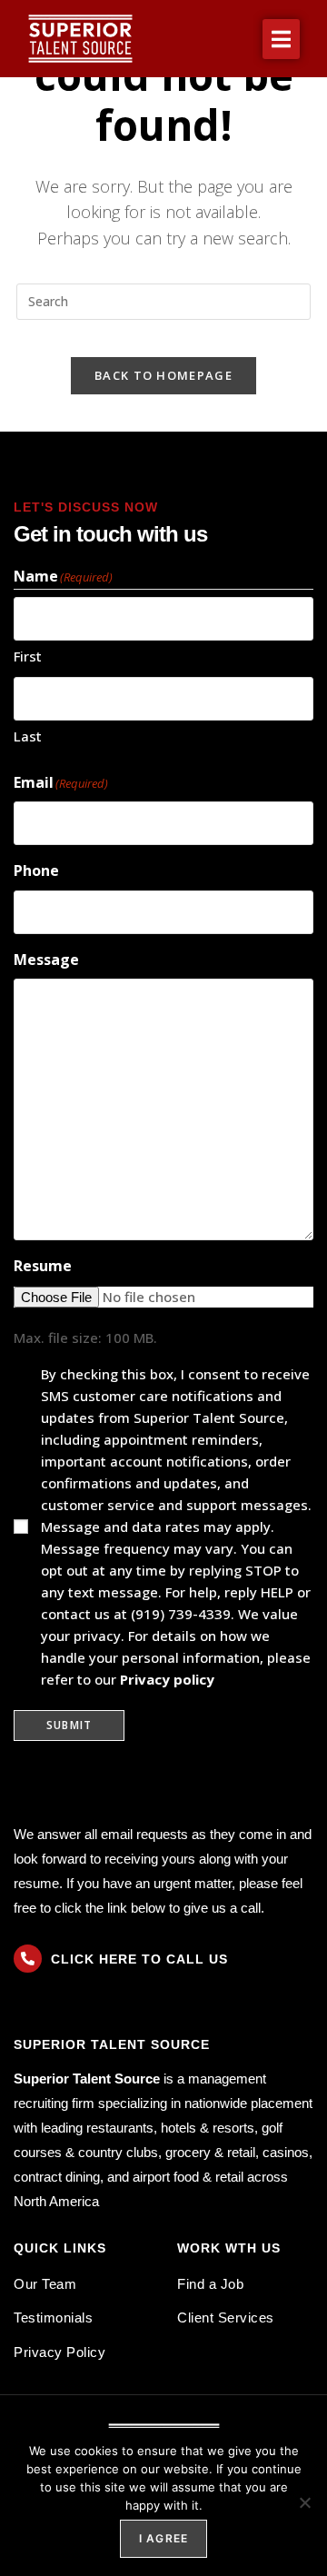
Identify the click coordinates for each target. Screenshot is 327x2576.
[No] (304, 2502)
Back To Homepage (163, 375)
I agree (163, 2538)
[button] (281, 39)
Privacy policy (167, 1679)
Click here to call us (139, 1959)
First (28, 656)
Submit (69, 1725)
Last (28, 736)
